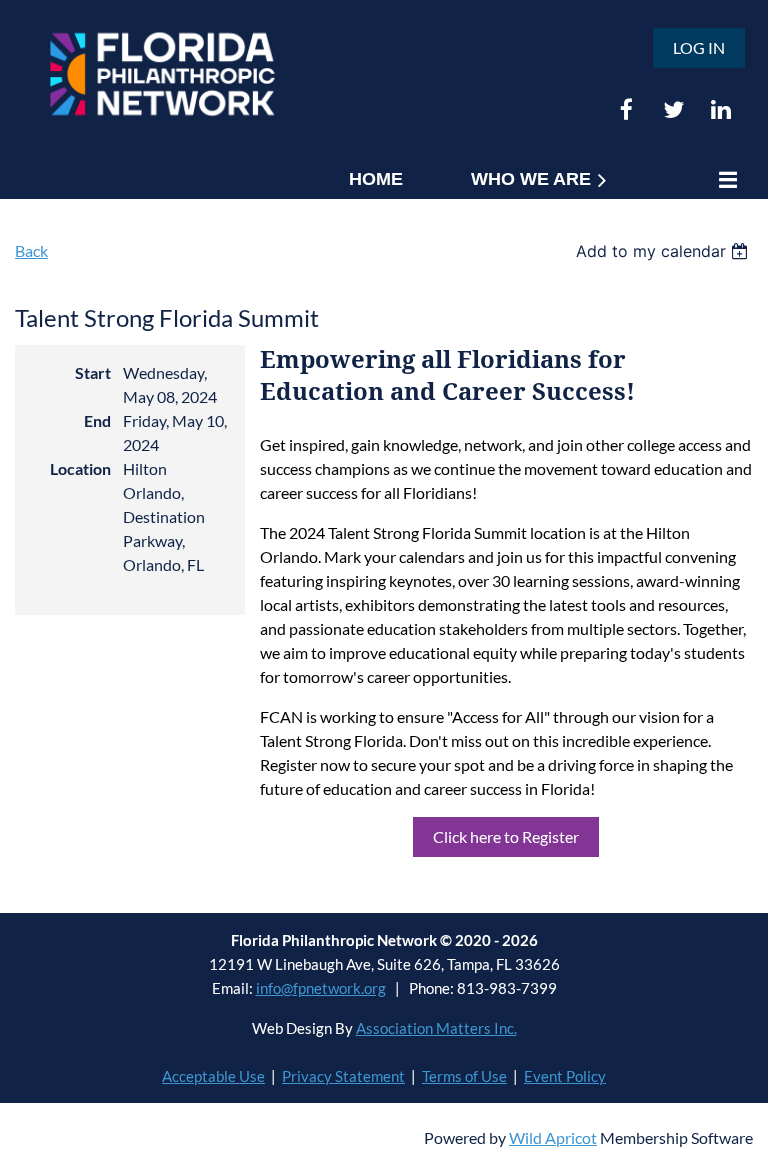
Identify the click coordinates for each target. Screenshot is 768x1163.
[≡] (723, 179)
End (97, 420)
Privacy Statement (343, 1076)
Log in (699, 47)
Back (31, 250)
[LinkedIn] (720, 109)
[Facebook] (626, 109)
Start (93, 372)
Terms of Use (464, 1076)
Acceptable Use (213, 1076)
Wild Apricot (553, 1137)
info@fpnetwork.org (321, 988)
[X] (673, 109)
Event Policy (565, 1076)
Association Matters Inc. (436, 1028)
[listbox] (664, 251)
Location (80, 468)
